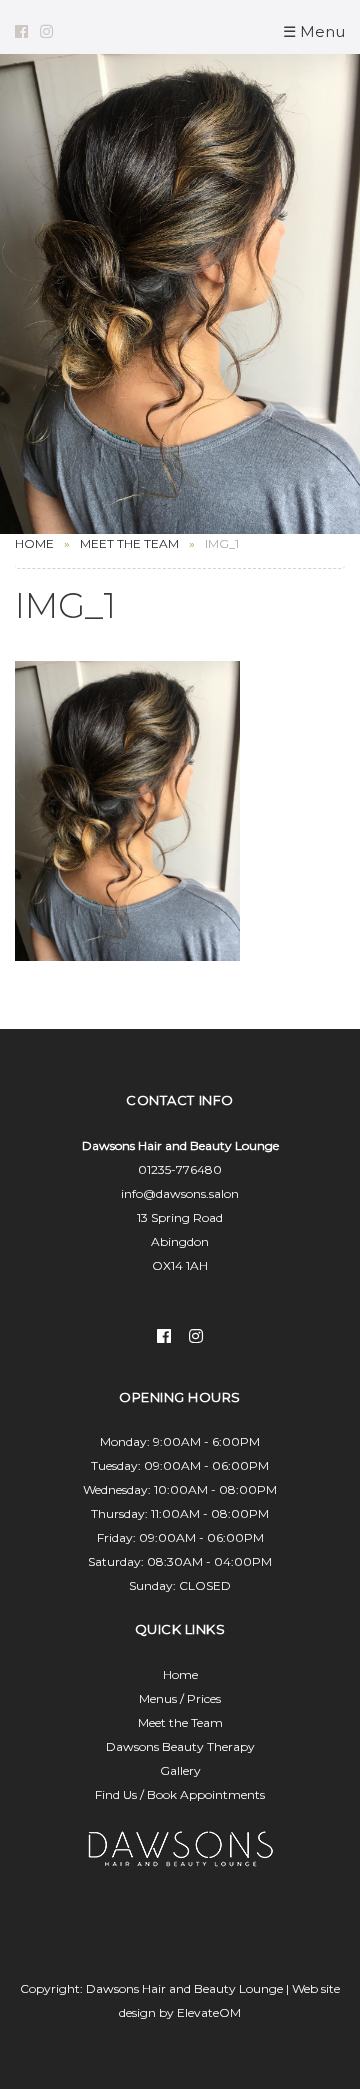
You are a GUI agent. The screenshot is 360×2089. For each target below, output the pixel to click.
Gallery (180, 1770)
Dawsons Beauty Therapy (180, 1746)
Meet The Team (129, 543)
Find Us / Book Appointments (180, 1794)
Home (34, 543)
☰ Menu (314, 31)
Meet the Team (180, 1722)
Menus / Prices (180, 1698)
